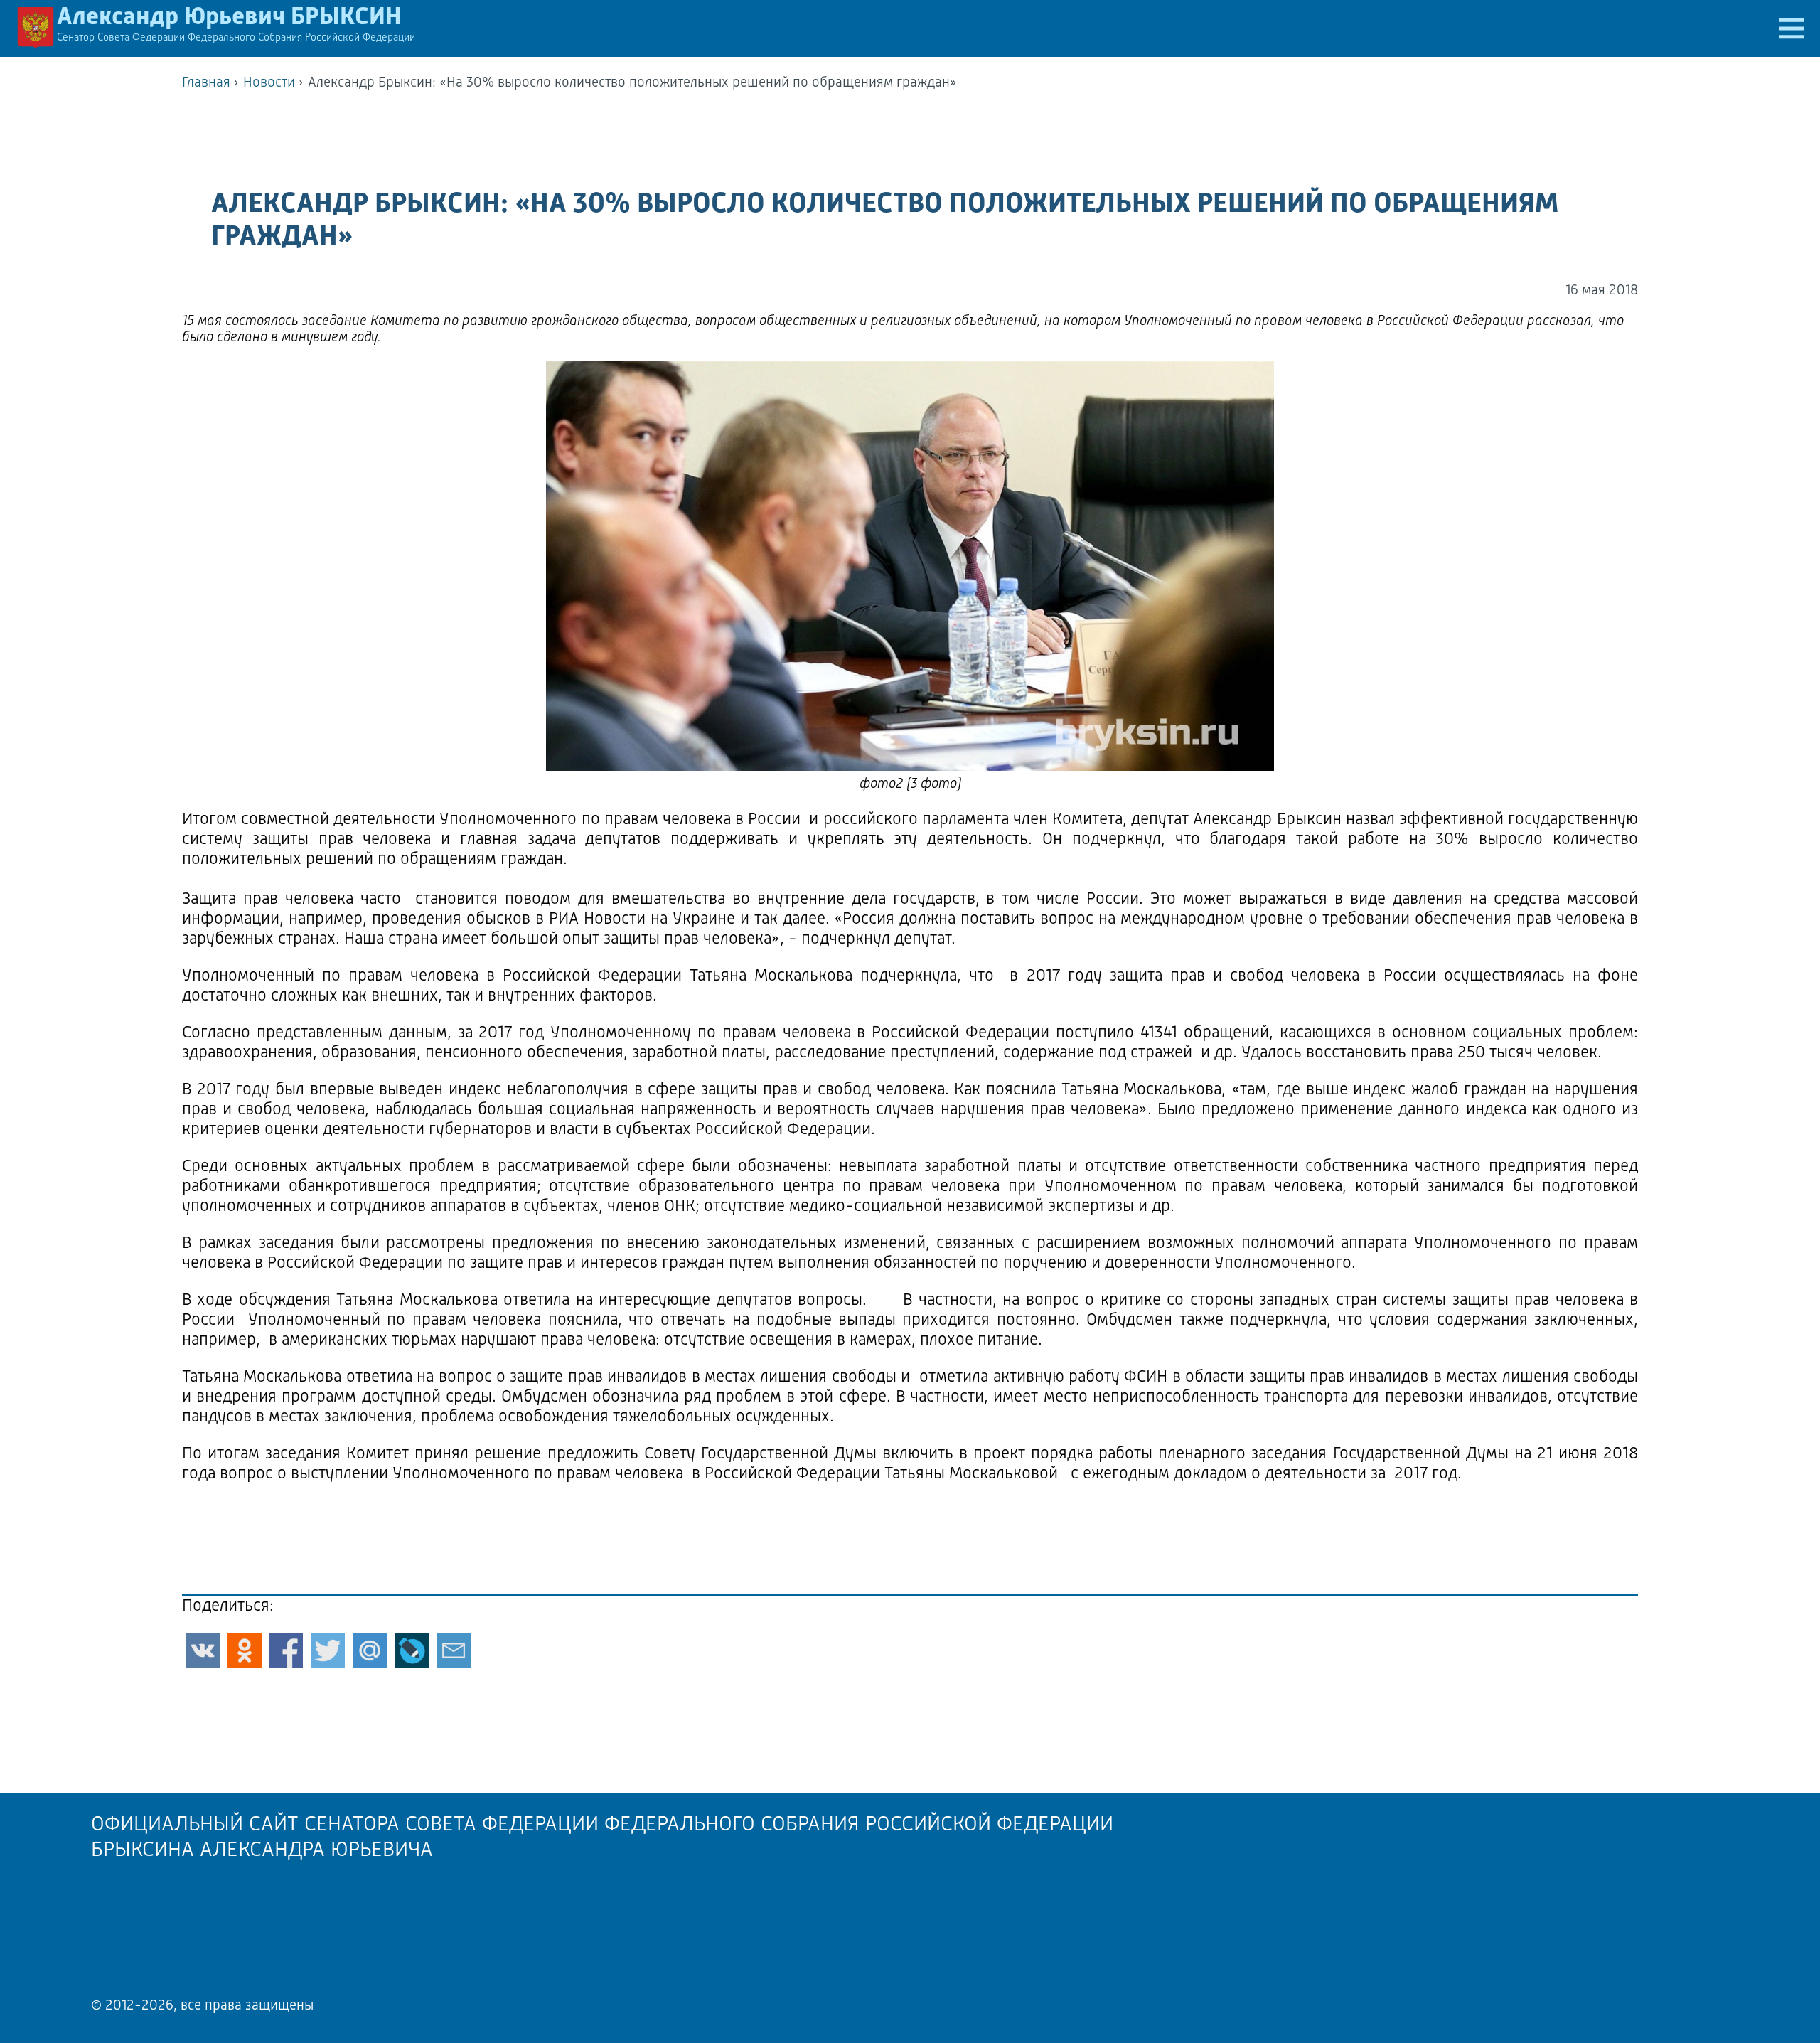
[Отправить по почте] (454, 1650)
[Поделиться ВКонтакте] (203, 1650)
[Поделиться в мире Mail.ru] (370, 1650)
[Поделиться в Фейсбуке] (286, 1650)
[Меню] (1792, 28)
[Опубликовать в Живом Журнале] (412, 1650)
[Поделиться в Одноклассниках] (245, 1650)
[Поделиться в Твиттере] (328, 1650)
